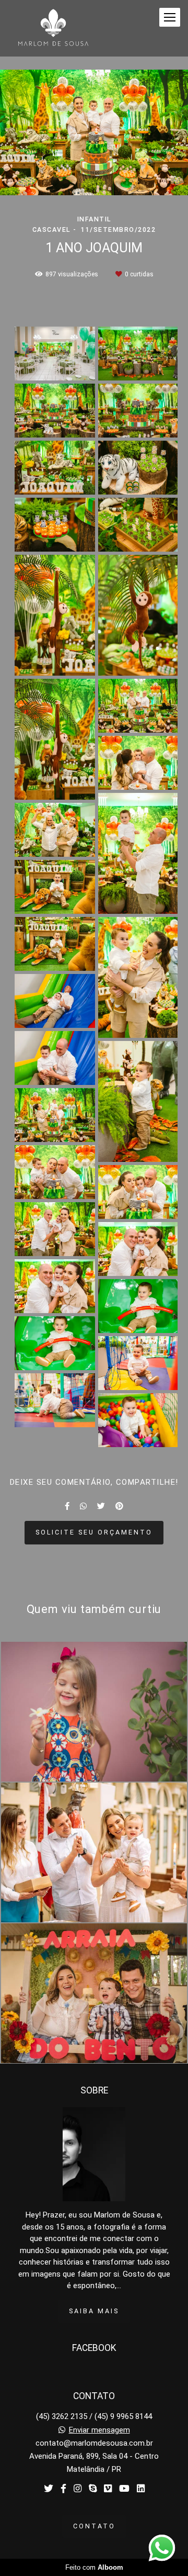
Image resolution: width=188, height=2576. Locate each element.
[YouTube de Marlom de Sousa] (124, 2489)
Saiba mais (94, 2311)
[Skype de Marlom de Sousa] (93, 2489)
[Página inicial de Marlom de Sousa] (53, 28)
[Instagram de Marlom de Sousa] (78, 2489)
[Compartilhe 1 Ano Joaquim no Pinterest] (119, 1506)
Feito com (94, 2567)
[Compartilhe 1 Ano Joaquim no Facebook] (67, 1506)
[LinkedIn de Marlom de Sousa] (141, 2489)
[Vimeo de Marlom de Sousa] (108, 2489)
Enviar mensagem (99, 2430)
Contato (94, 2526)
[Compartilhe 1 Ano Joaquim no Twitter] (101, 1506)
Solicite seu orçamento (94, 1532)
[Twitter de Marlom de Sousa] (49, 2489)
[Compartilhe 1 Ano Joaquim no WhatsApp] (83, 1506)
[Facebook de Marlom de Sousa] (63, 2489)
